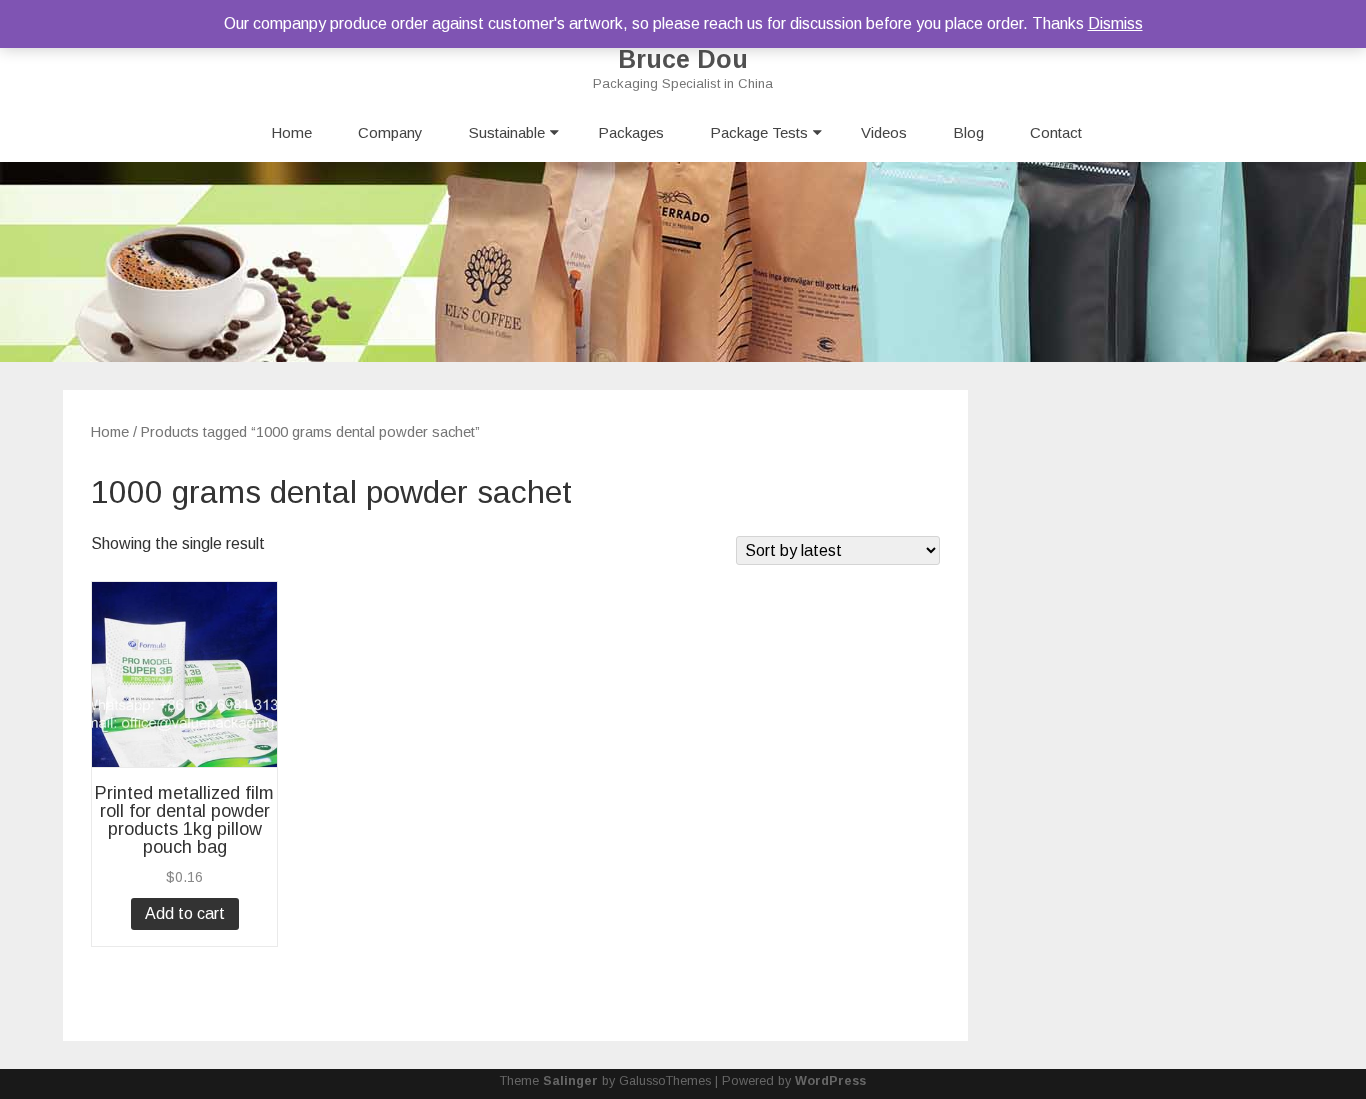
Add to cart (185, 913)
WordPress (830, 1081)
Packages (631, 132)
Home (291, 132)
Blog (968, 132)
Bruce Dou (683, 59)
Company (390, 132)
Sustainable (507, 132)
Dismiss (1115, 23)
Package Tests (759, 132)
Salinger (570, 1081)
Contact (1056, 132)
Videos (884, 132)
